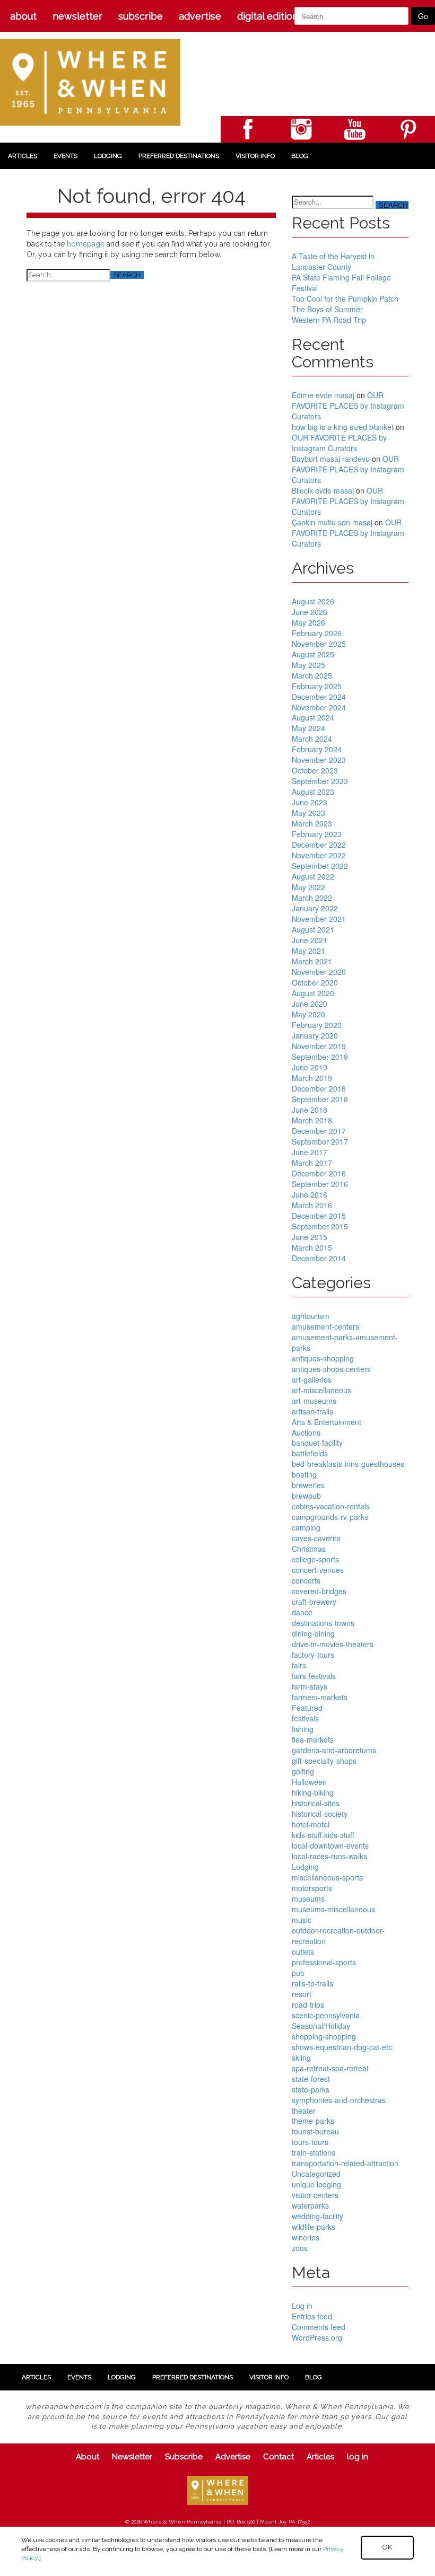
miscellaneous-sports (327, 1877)
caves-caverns (316, 1538)
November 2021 (319, 919)
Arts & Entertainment (327, 1422)
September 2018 (320, 1099)
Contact (279, 2457)
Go (423, 16)
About (23, 16)
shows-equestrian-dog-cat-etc (342, 2047)
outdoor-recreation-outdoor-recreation (338, 1936)
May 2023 (308, 813)
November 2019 (319, 1046)
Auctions (306, 1432)
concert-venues (318, 1570)
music (302, 1920)
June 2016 (310, 1194)
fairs (299, 1665)
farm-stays (310, 1686)
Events (66, 156)
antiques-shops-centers (331, 1369)
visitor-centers (315, 2195)
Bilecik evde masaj (323, 490)
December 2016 (319, 1173)
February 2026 (317, 633)
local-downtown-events (330, 1845)
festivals (305, 1718)
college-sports (315, 1559)
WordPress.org (317, 2337)
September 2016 (320, 1184)
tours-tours (310, 2142)
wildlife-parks (314, 2227)
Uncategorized (316, 2174)
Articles (23, 156)
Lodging (108, 156)
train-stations (314, 2152)
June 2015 (310, 1237)
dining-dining (313, 1633)
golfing (303, 1771)
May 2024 (308, 728)
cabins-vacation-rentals (331, 1506)
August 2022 (313, 876)
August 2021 (313, 929)
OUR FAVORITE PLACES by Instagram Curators (348, 406)
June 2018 (310, 1110)
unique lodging (316, 2184)
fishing (303, 1729)
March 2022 (312, 898)
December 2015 (319, 1216)
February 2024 (317, 749)
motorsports (312, 1888)
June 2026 (310, 612)
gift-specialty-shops (324, 1761)
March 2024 (312, 738)
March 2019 (312, 1078)
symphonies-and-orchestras (339, 2100)
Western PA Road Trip (329, 320)
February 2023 (317, 834)
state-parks (311, 2089)
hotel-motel (311, 1824)
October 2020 (315, 982)
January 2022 (315, 908)
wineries (306, 2237)
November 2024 (319, 707)
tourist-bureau (315, 2131)
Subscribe (141, 16)
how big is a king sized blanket (343, 427)
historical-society (320, 1814)
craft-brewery (314, 1602)
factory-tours (313, 1655)
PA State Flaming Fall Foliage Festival (341, 283)
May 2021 (308, 951)
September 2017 (320, 1141)
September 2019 (320, 1057)
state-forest (311, 2079)
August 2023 (313, 792)
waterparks (310, 2205)
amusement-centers (325, 1326)
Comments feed (319, 2327)
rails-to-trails (312, 1983)
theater (304, 2111)
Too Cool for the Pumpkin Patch (345, 298)
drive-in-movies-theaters (333, 1644)
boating (304, 1474)
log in (358, 2457)
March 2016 (312, 1205)
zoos (300, 2248)
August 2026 (313, 601)
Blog (300, 156)
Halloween (309, 1782)
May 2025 (308, 665)
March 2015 (312, 1247)
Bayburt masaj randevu (331, 459)
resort (302, 1994)
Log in (302, 2306)
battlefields (310, 1453)
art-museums (314, 1401)
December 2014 (319, 1258)
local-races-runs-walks (329, 1856)
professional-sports (324, 1962)
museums (308, 1898)
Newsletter (77, 16)
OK (387, 2547)
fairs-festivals (314, 1676)
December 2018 (319, 1088)
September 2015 (320, 1226)
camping (306, 1527)
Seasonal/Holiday (321, 2026)
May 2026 (308, 622)
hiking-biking (313, 1792)
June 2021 (310, 940)
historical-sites (316, 1803)
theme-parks (313, 2121)
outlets (303, 1951)
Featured (307, 1708)
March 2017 (312, 1163)
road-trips (308, 2004)
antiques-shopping (323, 1358)
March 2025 (312, 675)
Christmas (309, 1549)
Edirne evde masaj (323, 395)
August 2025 (313, 654)
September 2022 (320, 866)
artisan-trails (312, 1411)
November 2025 (319, 644)
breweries (308, 1485)
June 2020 (310, 1004)
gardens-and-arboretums (334, 1750)
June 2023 (310, 802)
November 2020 (319, 972)
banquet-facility (317, 1443)
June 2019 (310, 1067)
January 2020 (315, 1035)
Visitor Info (255, 156)
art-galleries (312, 1379)
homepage (86, 244)
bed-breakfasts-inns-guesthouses (348, 1464)
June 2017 (310, 1152)
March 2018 (312, 1120)
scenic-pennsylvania (326, 2015)
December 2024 (319, 697)
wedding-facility (317, 2216)
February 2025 (317, 686)
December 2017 (319, 1131)
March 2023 (312, 823)
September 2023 (320, 781)
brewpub (306, 1496)
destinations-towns (323, 1623)
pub (298, 1973)
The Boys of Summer (327, 309)
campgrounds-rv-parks (330, 1517)
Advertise (200, 16)
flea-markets (313, 1739)
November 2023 (319, 760)
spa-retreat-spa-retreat (330, 2068)
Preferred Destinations (179, 156)
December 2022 (319, 845)
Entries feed (312, 2316)
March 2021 (312, 961)
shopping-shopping (324, 2036)
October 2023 (315, 770)
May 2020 (308, 1014)
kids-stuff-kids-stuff (323, 1835)
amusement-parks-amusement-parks (345, 1342)
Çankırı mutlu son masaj (332, 522)
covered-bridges (319, 1591)
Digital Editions (270, 16)
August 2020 (313, 993)
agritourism (311, 1316)
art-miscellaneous (321, 1390)
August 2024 (313, 717)
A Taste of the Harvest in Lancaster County (333, 261)
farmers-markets (320, 1697)
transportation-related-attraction (345, 2163)
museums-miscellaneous (333, 1909)
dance (302, 1612)
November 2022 (319, 855)
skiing (301, 2058)
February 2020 (317, 1025)
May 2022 (308, 887)
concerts (306, 1580)
